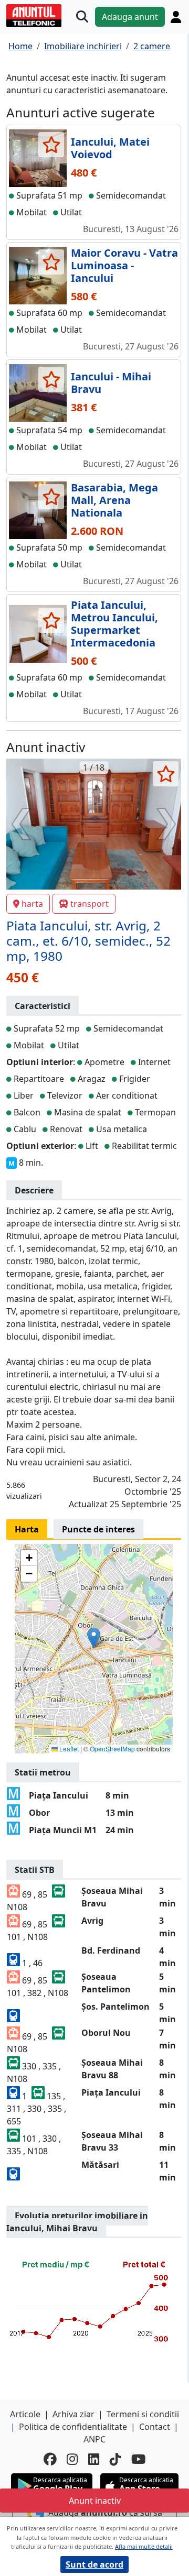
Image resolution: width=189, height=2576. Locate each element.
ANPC (94, 2439)
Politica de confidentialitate (73, 2427)
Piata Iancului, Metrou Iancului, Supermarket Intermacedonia (114, 624)
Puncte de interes (98, 1529)
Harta (27, 1529)
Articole (25, 2414)
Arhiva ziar (73, 2414)
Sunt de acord (94, 2564)
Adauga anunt (130, 17)
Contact (155, 2427)
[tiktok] (115, 2459)
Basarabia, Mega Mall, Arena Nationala (114, 500)
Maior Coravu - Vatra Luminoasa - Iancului (124, 265)
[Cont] (176, 17)
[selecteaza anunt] (51, 145)
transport (90, 904)
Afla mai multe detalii (144, 2546)
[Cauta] (82, 17)
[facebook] (50, 2459)
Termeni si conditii (143, 2414)
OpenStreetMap (112, 1749)
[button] (94, 1638)
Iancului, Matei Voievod (110, 148)
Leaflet (68, 1749)
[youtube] (139, 2459)
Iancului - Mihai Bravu (111, 383)
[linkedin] (94, 2459)
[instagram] (72, 2459)
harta (32, 904)
